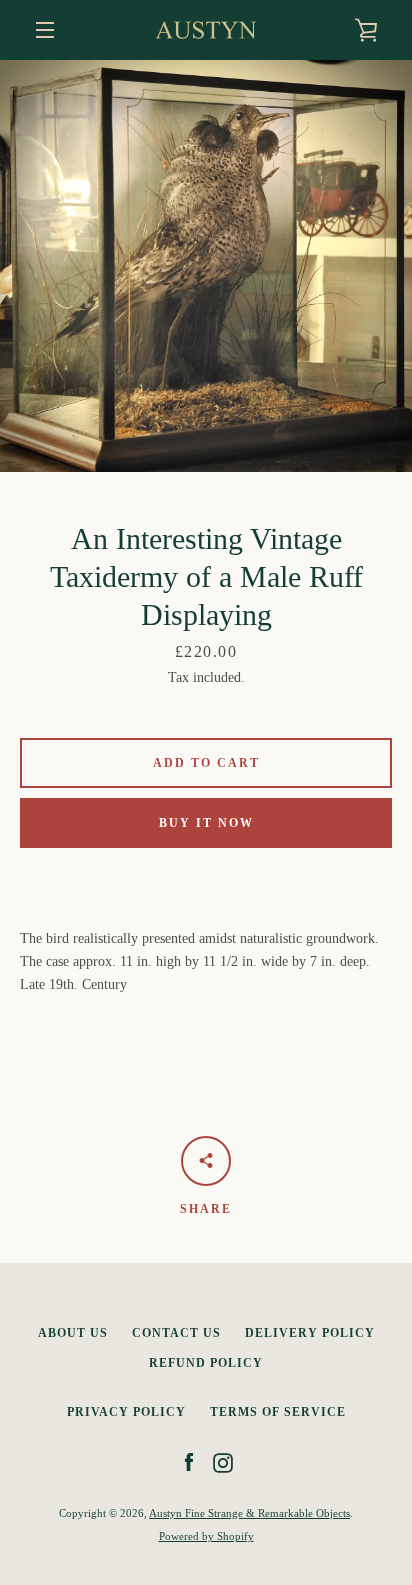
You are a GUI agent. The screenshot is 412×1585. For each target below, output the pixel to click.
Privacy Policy (126, 1412)
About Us (73, 1333)
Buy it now (206, 823)
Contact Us (176, 1333)
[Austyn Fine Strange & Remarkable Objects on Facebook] (189, 1461)
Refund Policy (206, 1363)
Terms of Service (278, 1412)
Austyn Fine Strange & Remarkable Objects (249, 1513)
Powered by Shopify (206, 1536)
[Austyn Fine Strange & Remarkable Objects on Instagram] (223, 1461)
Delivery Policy (310, 1333)
